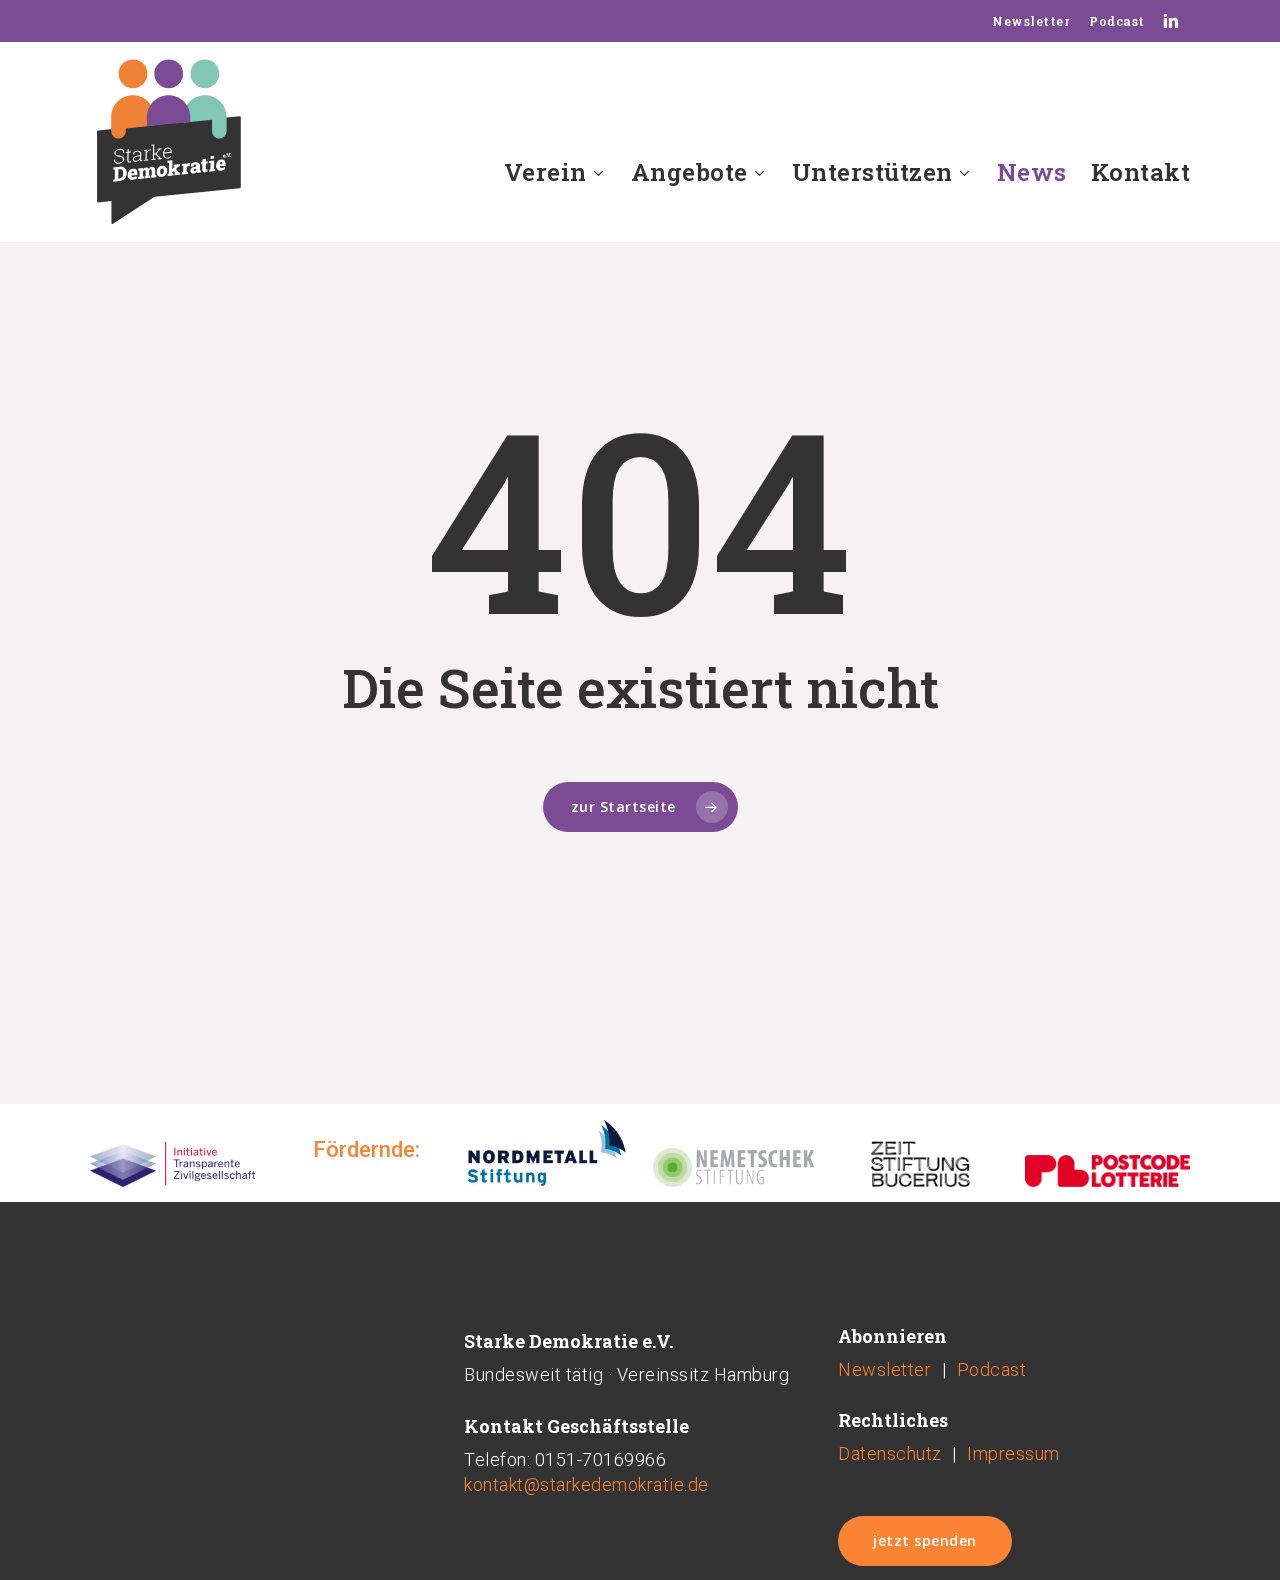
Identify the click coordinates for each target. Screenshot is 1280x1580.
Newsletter (884, 1369)
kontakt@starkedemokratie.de (586, 1484)
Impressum (1013, 1453)
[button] (925, 1541)
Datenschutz (890, 1453)
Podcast (992, 1369)
